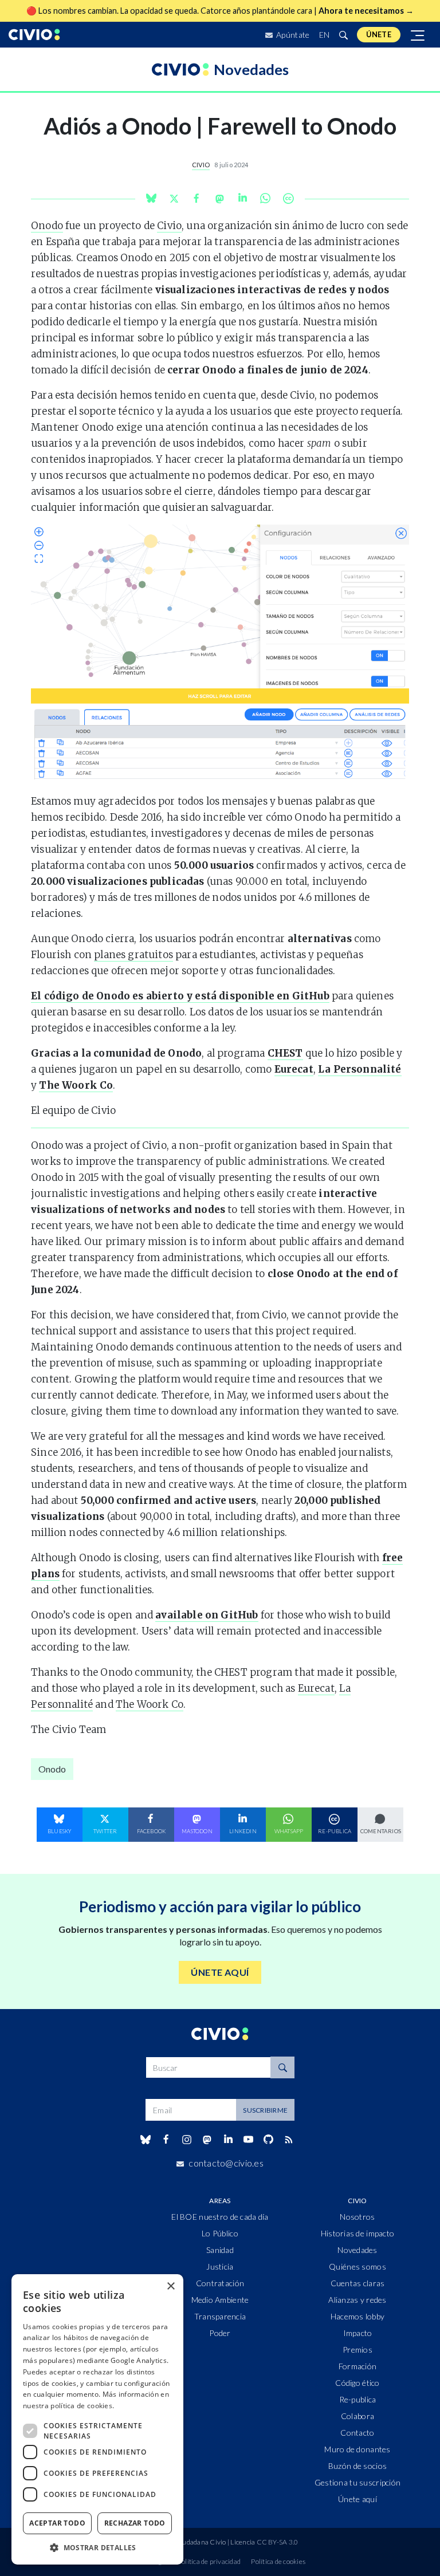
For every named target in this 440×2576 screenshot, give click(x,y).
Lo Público (220, 2233)
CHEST (285, 1053)
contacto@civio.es (226, 2163)
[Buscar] (343, 35)
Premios (357, 2349)
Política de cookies (278, 2561)
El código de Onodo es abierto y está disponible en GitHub (180, 996)
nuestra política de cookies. (68, 2406)
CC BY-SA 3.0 (278, 2542)
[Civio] (34, 35)
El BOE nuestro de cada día (220, 2217)
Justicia (220, 2266)
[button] (97, 2547)
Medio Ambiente (220, 2300)
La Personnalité (360, 1069)
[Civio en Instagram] (187, 2140)
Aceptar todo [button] (57, 2523)
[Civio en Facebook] (166, 2140)
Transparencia (220, 2316)
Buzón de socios (357, 2466)
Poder (220, 2333)
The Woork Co (76, 1085)
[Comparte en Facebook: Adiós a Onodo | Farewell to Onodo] (197, 198)
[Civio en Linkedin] (228, 2140)
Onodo (47, 226)
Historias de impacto (358, 2233)
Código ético (357, 2383)
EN (325, 35)
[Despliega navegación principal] (418, 35)
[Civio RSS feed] (289, 2140)
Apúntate (292, 35)
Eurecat (294, 1069)
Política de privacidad (209, 2561)
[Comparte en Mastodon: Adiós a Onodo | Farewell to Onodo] (219, 198)
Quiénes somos (357, 2266)
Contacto (357, 2433)
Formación (358, 2366)
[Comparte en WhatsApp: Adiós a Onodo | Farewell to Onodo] (242, 198)
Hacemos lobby (358, 2316)
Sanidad (220, 2250)
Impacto (358, 2333)
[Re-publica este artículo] (288, 198)
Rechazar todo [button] (135, 2523)
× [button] (170, 2287)
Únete (379, 34)
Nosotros (357, 2217)
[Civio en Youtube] (248, 2139)
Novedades (357, 2250)
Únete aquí (357, 2499)
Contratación (220, 2283)
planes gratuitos (133, 955)
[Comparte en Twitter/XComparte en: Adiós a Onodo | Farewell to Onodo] (174, 198)
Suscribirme (265, 2110)
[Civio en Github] (268, 2139)
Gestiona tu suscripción (357, 2482)
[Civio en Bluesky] (145, 2140)
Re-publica (358, 2399)
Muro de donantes (357, 2449)
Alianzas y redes (357, 2300)
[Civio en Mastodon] (207, 2139)
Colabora (357, 2416)
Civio (201, 165)
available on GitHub (207, 1615)
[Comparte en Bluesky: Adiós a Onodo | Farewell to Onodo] (151, 198)
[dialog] (97, 2419)
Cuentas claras (358, 2283)
